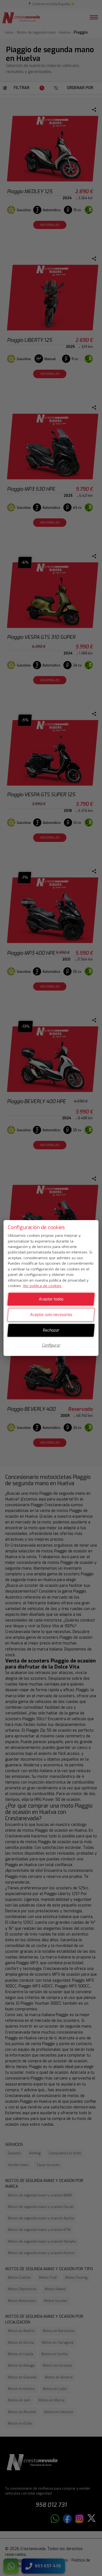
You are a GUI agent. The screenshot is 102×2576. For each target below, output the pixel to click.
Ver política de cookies (42, 1286)
